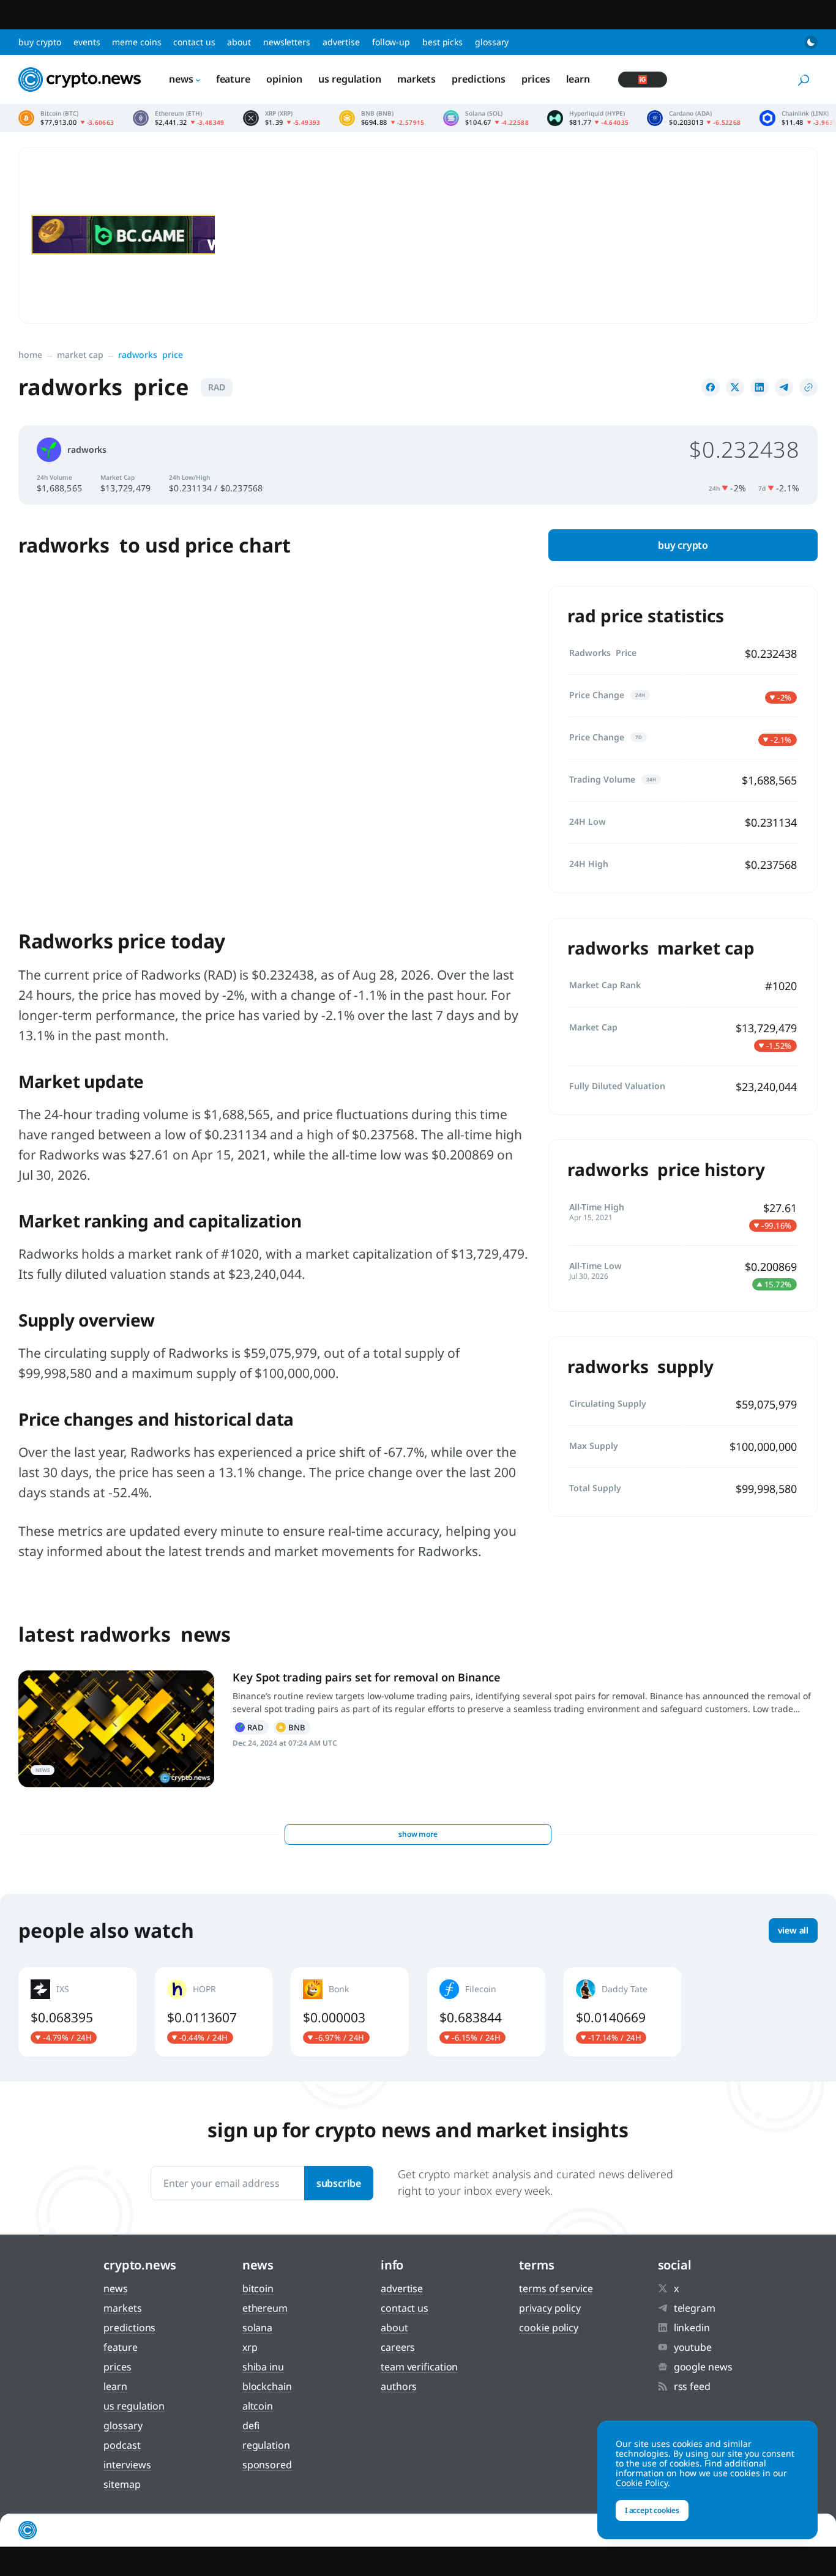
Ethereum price (179, 118)
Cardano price (694, 118)
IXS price (77, 2012)
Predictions (479, 79)
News (181, 79)
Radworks (251, 1727)
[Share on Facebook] (711, 387)
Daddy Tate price (623, 2012)
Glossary (492, 42)
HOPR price (214, 2012)
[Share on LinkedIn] (759, 387)
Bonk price (350, 2012)
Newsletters (287, 42)
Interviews (127, 2465)
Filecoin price (486, 2012)
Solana (257, 2328)
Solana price (486, 118)
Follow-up (391, 42)
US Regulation (350, 79)
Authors (399, 2386)
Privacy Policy (550, 2308)
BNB (292, 1727)
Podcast (122, 2445)
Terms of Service (556, 2288)
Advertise (341, 42)
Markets (416, 79)
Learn (578, 79)
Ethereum (265, 2308)
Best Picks (442, 42)
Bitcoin (258, 2288)
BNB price (382, 118)
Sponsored (267, 2465)
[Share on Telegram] (784, 387)
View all (793, 1930)
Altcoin (258, 2406)
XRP (250, 2347)
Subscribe (339, 2183)
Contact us (194, 42)
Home (30, 355)
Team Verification (419, 2367)
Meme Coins (136, 42)
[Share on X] (735, 387)
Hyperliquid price (588, 118)
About (239, 42)
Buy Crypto (40, 42)
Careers (398, 2347)
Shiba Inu (263, 2367)
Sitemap (122, 2484)
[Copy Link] (808, 387)
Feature (233, 79)
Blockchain (267, 2386)
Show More (418, 1834)
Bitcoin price (66, 118)
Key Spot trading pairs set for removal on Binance (367, 1677)
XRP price (282, 118)
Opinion (284, 79)
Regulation (266, 2445)
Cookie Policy (549, 2328)
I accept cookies (652, 2510)
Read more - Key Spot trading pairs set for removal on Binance (116, 1729)
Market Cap (80, 355)
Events (87, 42)
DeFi (251, 2425)
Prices (536, 79)
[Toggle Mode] (811, 42)
